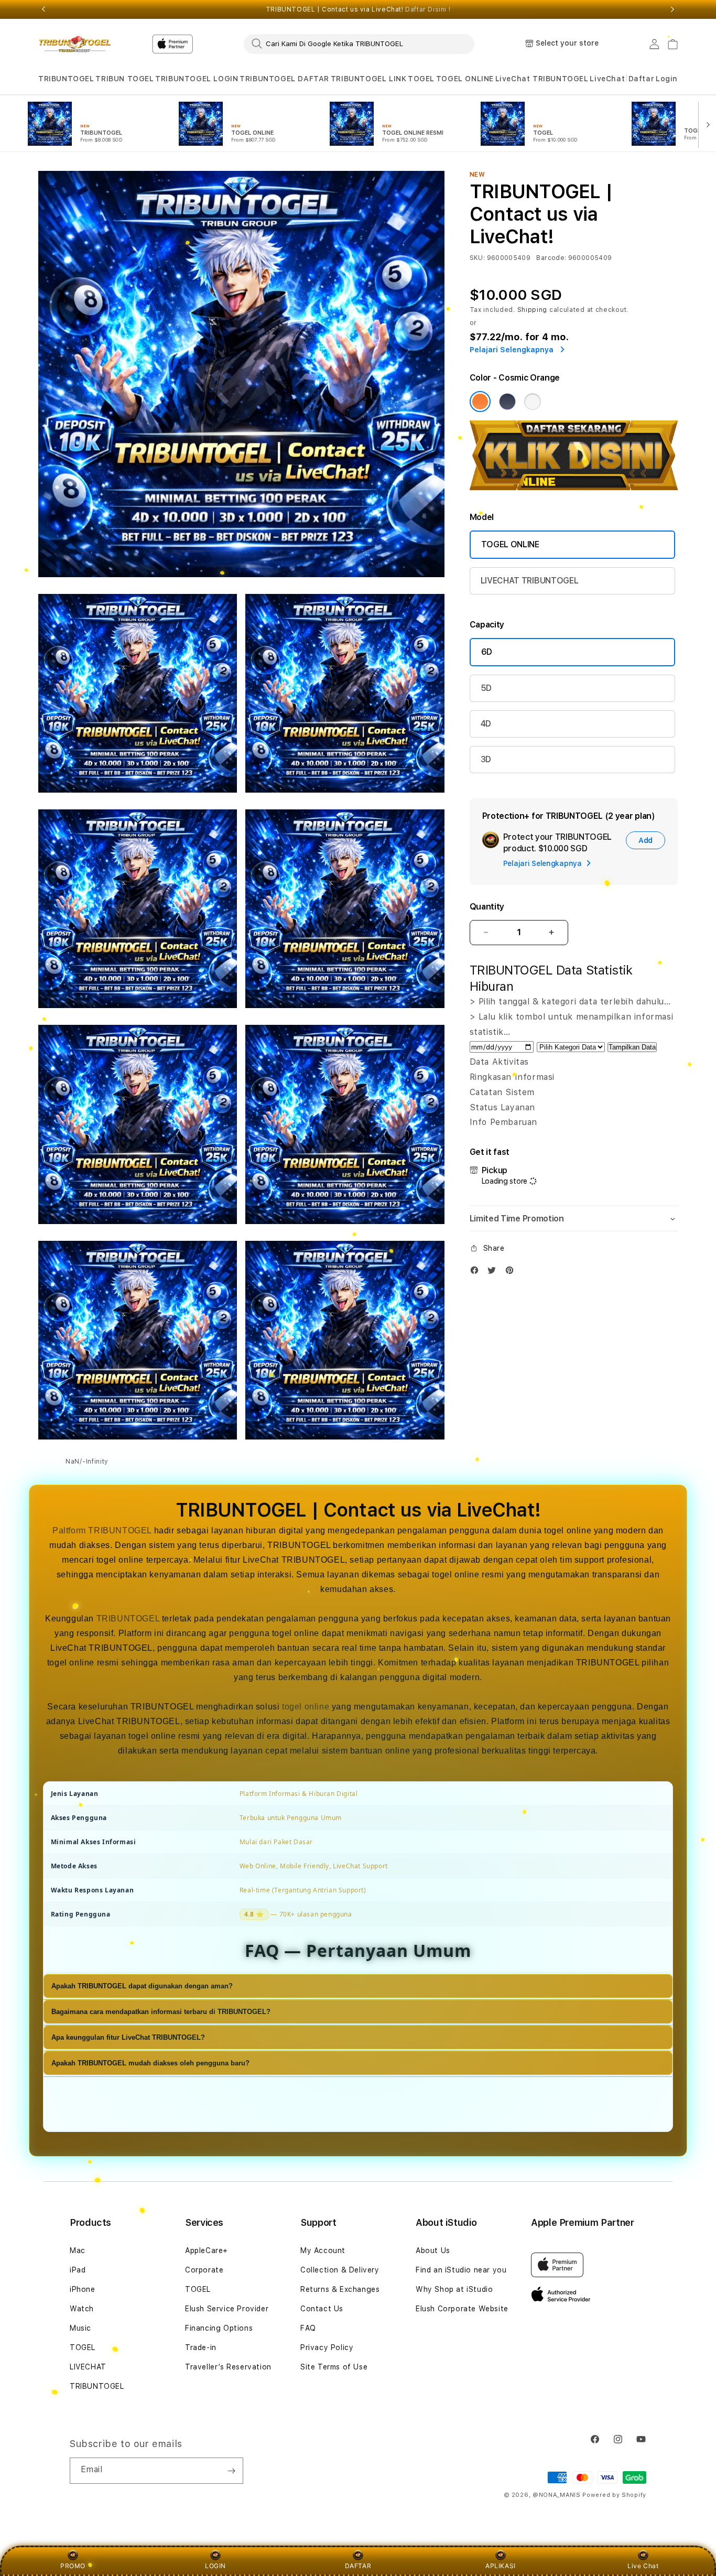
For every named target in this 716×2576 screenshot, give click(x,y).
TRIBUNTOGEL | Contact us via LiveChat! (358, 9)
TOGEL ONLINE (465, 79)
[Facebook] (477, 1273)
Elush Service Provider (227, 2309)
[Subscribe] (231, 2471)
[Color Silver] (533, 402)
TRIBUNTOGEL (66, 79)
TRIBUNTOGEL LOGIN (197, 79)
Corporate (204, 2270)
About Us (433, 2250)
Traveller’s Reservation (228, 2367)
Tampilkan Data (632, 1047)
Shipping (533, 310)
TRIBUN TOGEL (124, 79)
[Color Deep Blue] (507, 402)
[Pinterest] (512, 1273)
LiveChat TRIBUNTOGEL (542, 79)
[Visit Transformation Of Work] (574, 487)
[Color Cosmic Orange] (480, 402)
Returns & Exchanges (340, 2289)
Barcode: (551, 258)
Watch (82, 2309)
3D (486, 759)
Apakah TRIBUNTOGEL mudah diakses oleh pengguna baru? (150, 2064)
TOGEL (421, 79)
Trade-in (201, 2347)
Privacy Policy (327, 2347)
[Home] (75, 44)
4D (486, 724)
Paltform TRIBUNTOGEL (102, 1530)
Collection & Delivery (340, 2270)
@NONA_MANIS (557, 2495)
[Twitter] (494, 1273)
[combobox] (359, 44)
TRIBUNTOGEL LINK (369, 79)
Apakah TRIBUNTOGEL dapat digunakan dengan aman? (142, 1987)
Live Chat (643, 2566)
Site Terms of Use (334, 2367)
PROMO (73, 2566)
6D (487, 652)
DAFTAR (358, 2566)
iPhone (83, 2289)
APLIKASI (501, 2566)
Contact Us (322, 2309)
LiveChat (607, 79)
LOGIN (215, 2566)
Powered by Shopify (614, 2495)
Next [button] (672, 9)
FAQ (308, 2328)
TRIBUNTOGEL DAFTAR (284, 79)
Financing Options (219, 2328)
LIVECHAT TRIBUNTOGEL (530, 581)
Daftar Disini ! (428, 9)
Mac (78, 2250)
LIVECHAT (88, 2367)
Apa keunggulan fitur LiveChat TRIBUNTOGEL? (128, 2038)
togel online (306, 1707)
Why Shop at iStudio (454, 2289)
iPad (78, 2270)
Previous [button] (44, 9)
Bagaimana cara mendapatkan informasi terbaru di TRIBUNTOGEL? (161, 2012)
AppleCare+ (207, 2250)
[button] (66, 79)
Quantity (487, 907)
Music (80, 2328)
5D (486, 688)
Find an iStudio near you (461, 2270)
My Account (323, 2250)
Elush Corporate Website (462, 2309)
